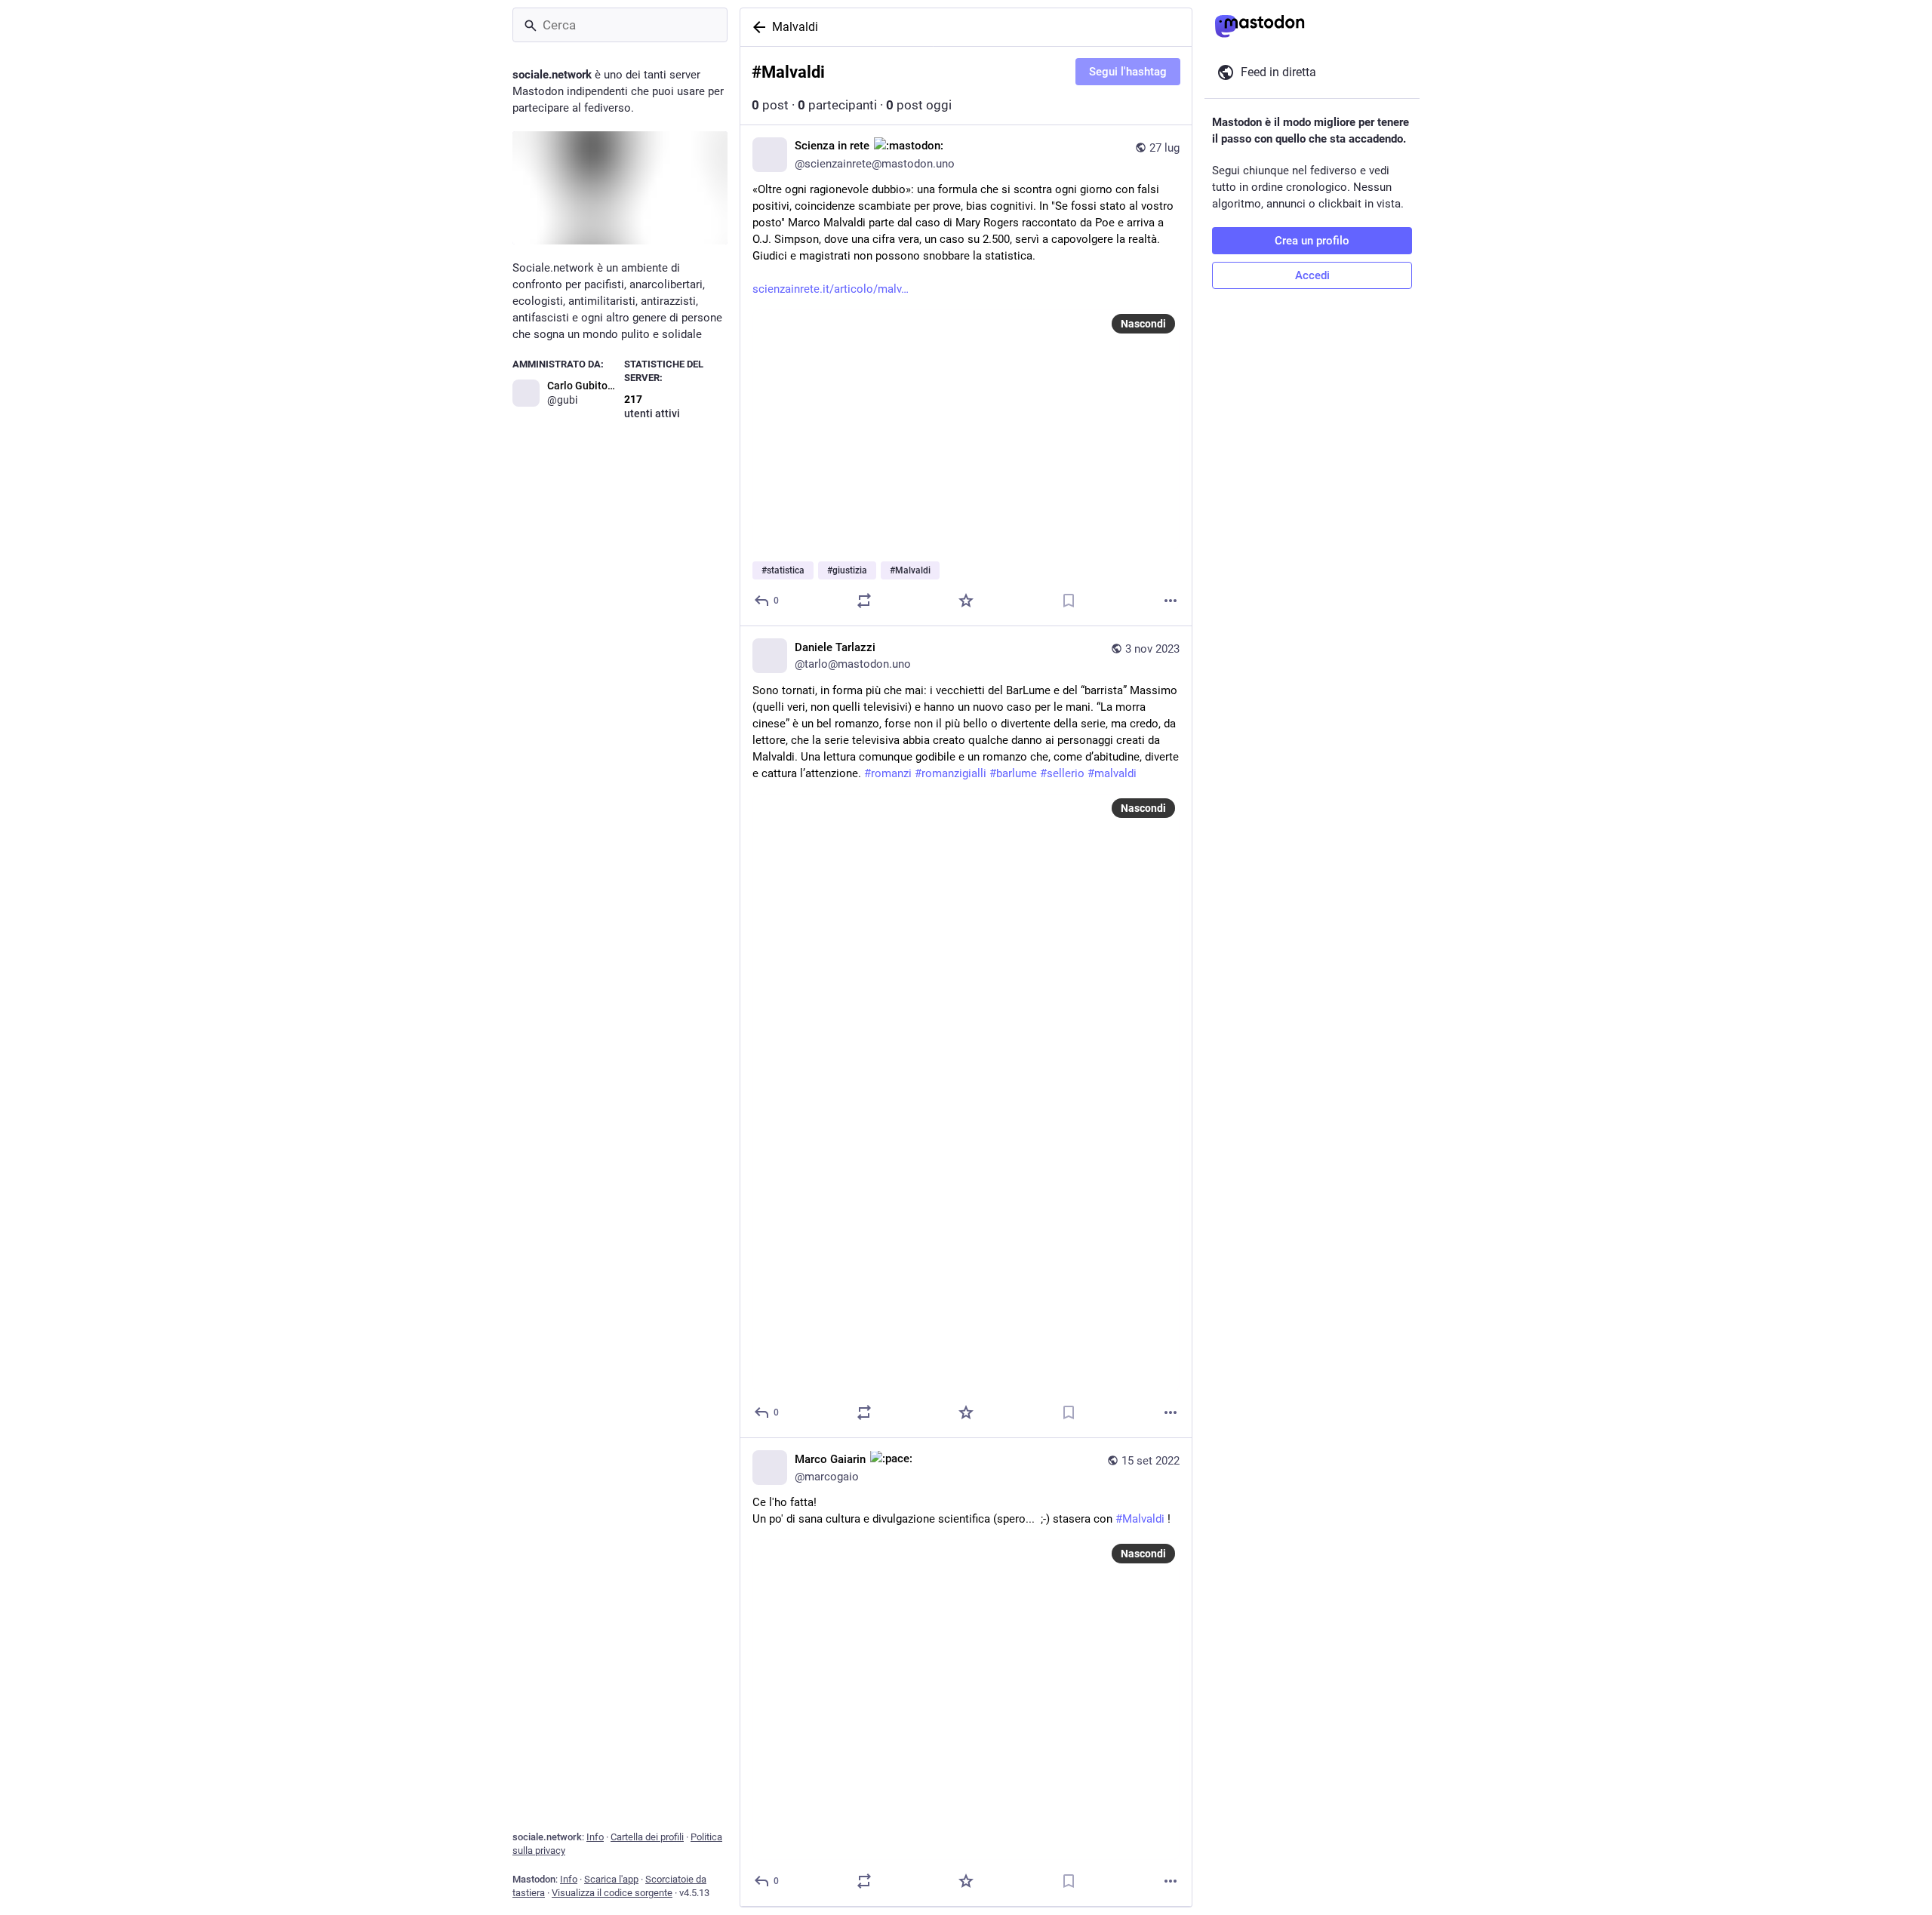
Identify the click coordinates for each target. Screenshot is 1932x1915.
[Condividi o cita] (864, 601)
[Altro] (1171, 601)
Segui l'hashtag (1128, 72)
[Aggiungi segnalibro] (1069, 601)
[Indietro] (756, 27)
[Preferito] (966, 601)
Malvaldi (795, 27)
